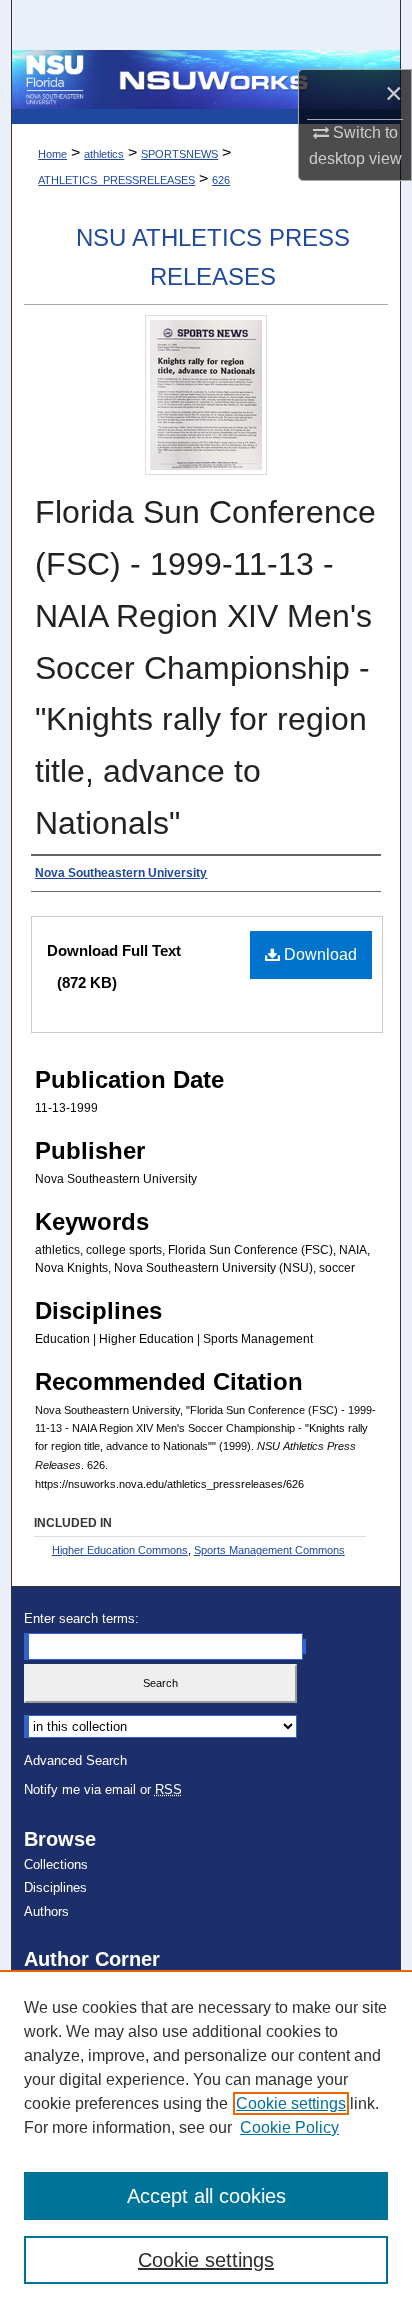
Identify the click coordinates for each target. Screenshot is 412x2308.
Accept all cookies (206, 2196)
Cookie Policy (289, 2127)
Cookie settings (291, 2103)
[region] (206, 2139)
